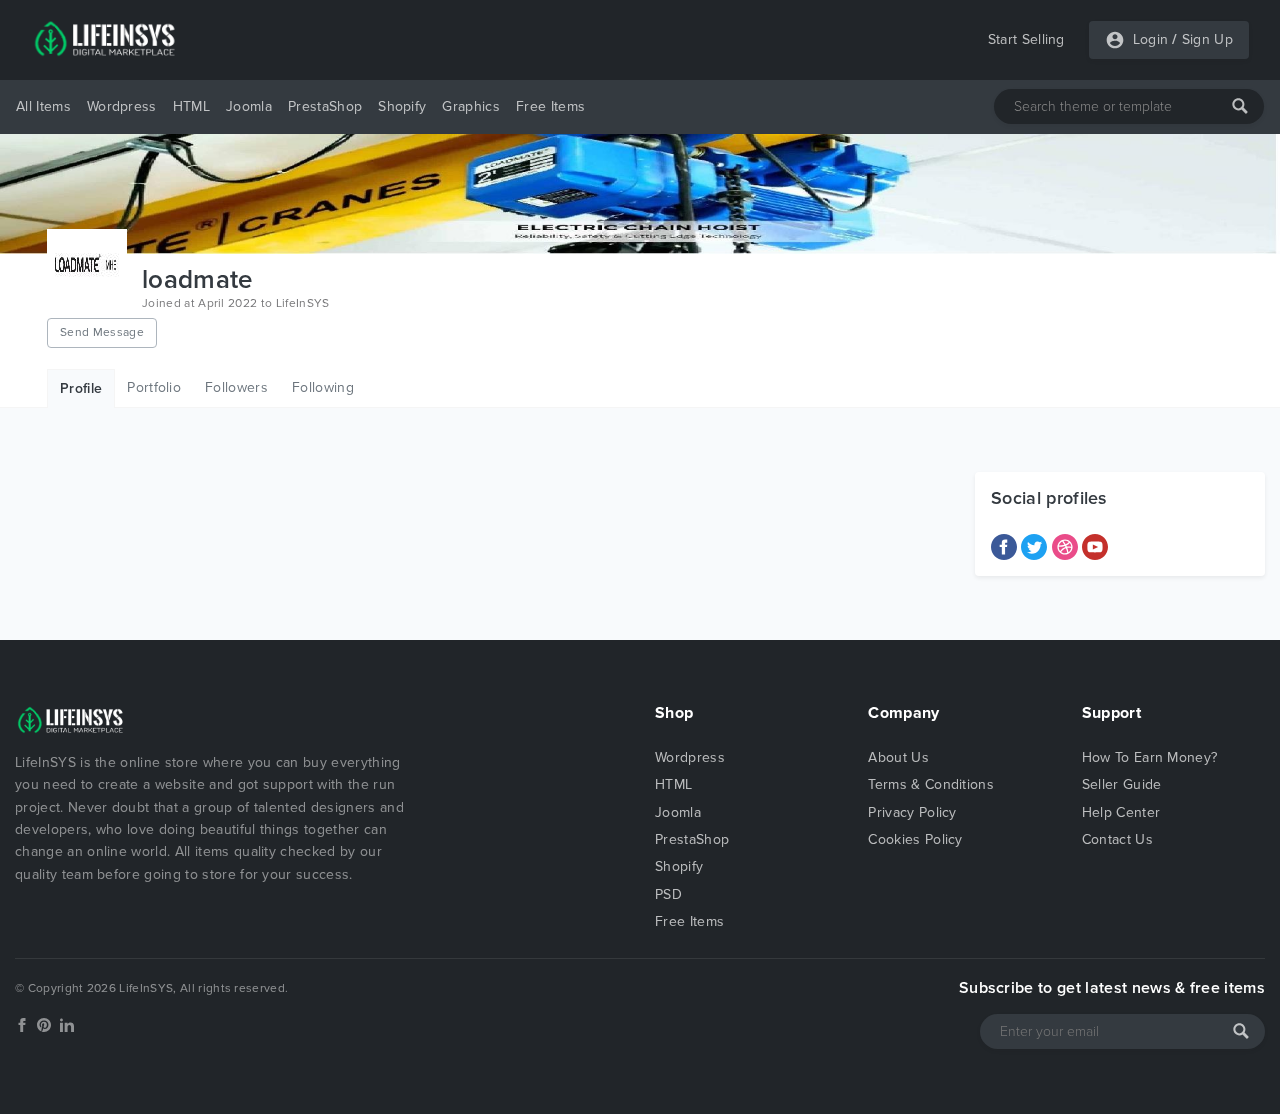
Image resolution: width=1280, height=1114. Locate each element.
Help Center (1121, 812)
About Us (898, 757)
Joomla (249, 106)
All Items (43, 106)
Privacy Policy (912, 812)
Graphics (471, 106)
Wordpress (122, 106)
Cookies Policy (915, 839)
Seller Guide (1122, 784)
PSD (668, 894)
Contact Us (1117, 839)
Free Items (550, 106)
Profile (81, 388)
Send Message (102, 332)
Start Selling (1026, 39)
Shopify (402, 106)
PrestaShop (325, 106)
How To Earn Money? (1150, 757)
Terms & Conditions (931, 784)
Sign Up (1207, 39)
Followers (236, 387)
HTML (191, 106)
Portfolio (154, 387)
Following (323, 387)
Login (1151, 39)
